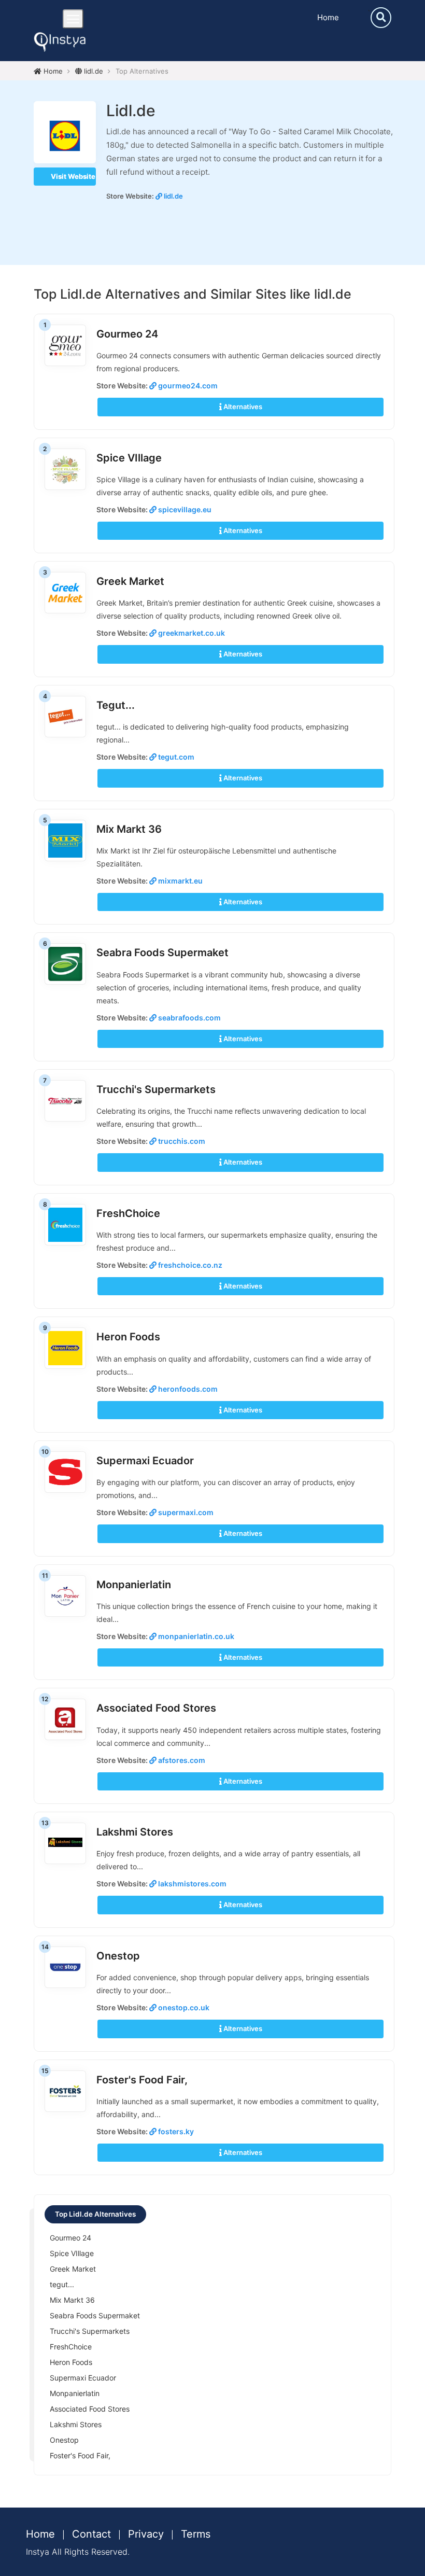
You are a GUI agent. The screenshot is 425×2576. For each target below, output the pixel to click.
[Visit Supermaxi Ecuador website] (65, 1471)
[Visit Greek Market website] (65, 592)
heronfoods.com (187, 1389)
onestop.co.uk (183, 2007)
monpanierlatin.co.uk (195, 1636)
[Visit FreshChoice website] (65, 1224)
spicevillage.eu (184, 509)
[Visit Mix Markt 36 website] (65, 840)
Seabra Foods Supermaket (162, 953)
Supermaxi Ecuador (145, 1461)
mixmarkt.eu (180, 881)
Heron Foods (128, 1337)
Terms (196, 2534)
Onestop (118, 1956)
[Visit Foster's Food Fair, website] (65, 2090)
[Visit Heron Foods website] (65, 1348)
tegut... (116, 705)
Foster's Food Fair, (142, 2080)
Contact (91, 2534)
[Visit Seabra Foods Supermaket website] (65, 963)
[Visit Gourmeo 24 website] (65, 345)
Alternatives (242, 407)
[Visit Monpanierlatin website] (65, 1595)
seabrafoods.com (189, 1018)
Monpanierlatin (134, 1585)
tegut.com (175, 757)
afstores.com (181, 1760)
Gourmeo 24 (127, 334)
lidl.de (93, 71)
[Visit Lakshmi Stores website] (65, 1842)
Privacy (146, 2534)
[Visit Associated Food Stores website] (65, 1719)
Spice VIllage (129, 458)
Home (328, 17)
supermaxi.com (185, 1512)
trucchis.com (181, 1141)
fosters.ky (175, 2131)
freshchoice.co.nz (189, 1265)
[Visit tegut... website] (65, 716)
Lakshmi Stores (135, 1832)
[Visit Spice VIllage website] (65, 468)
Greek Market (130, 581)
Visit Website (72, 176)
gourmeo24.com (187, 386)
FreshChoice (128, 1213)
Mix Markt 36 (129, 829)
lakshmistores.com (192, 1884)
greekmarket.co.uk (191, 633)
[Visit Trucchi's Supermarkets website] (65, 1100)
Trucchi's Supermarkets (156, 1089)
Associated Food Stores (156, 1708)
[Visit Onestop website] (65, 1966)
